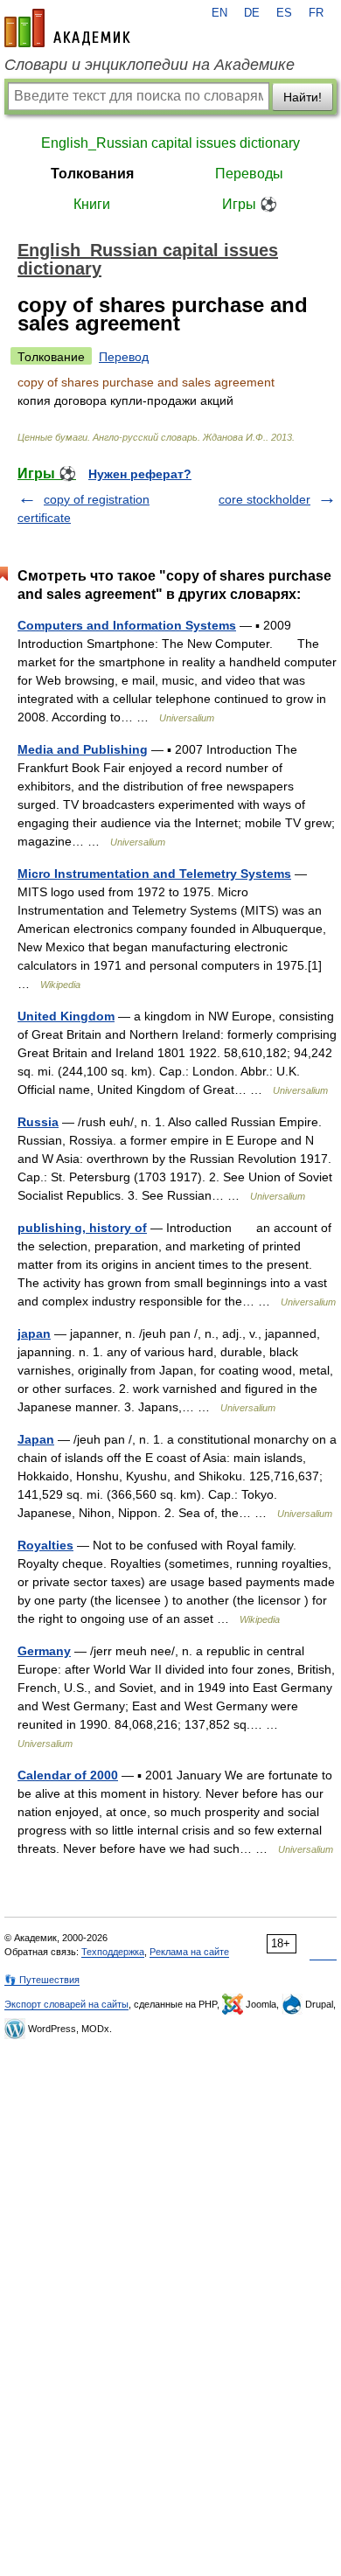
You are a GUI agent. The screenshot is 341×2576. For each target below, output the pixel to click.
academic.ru (67, 28)
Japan (36, 1439)
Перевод (124, 357)
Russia (38, 1122)
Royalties (45, 1545)
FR (316, 13)
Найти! (303, 97)
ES (284, 13)
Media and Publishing (83, 749)
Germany (44, 1651)
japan (34, 1333)
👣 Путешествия (42, 1980)
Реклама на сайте (189, 1952)
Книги (92, 204)
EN (219, 13)
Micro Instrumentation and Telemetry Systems (154, 874)
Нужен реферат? (140, 474)
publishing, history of (82, 1228)
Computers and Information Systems (127, 625)
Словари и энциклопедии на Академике (150, 65)
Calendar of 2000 (68, 1775)
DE (252, 13)
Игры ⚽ (250, 204)
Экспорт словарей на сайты (66, 2004)
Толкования (92, 174)
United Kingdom (66, 1016)
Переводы (249, 174)
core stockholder (264, 499)
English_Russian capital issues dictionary (170, 143)
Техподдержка (113, 1952)
